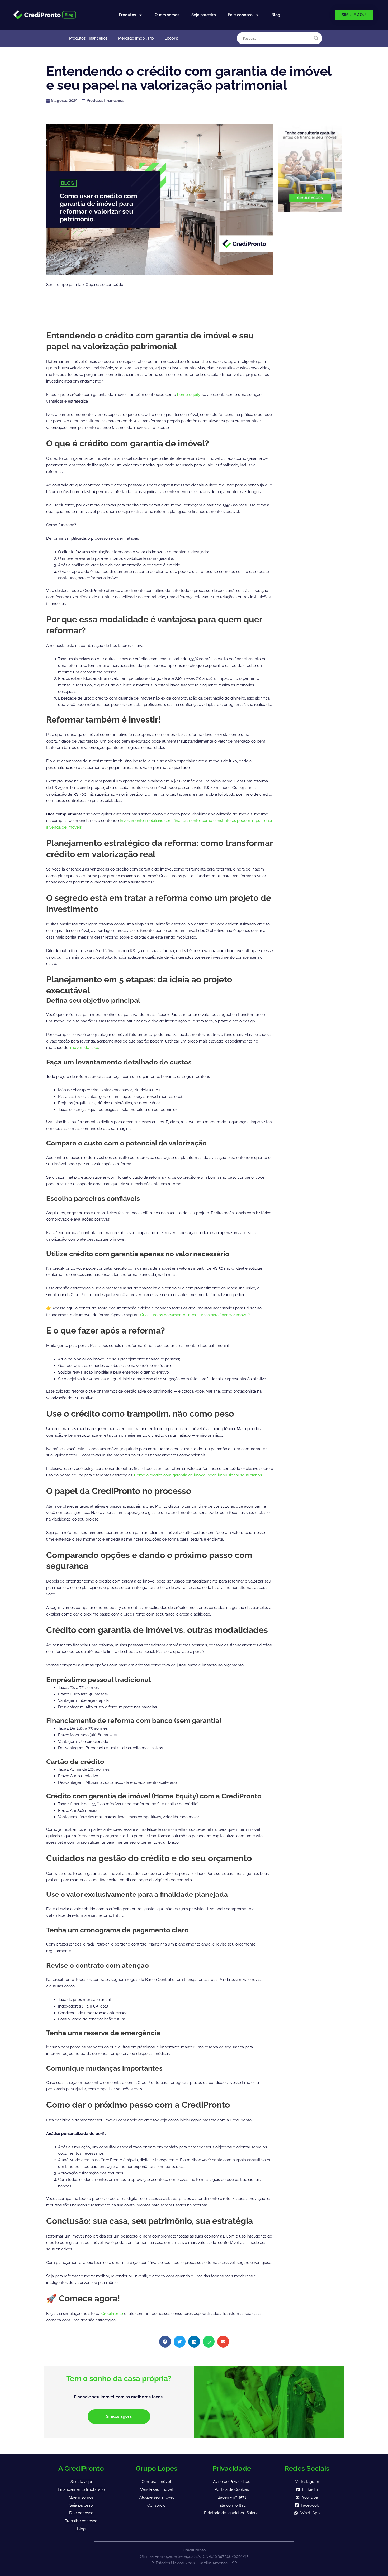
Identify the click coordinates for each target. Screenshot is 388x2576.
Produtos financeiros (105, 101)
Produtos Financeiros (88, 38)
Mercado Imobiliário (136, 38)
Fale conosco (240, 15)
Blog (276, 15)
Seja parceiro (204, 15)
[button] (165, 2342)
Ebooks (171, 38)
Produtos (127, 15)
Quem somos (167, 15)
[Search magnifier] (316, 38)
